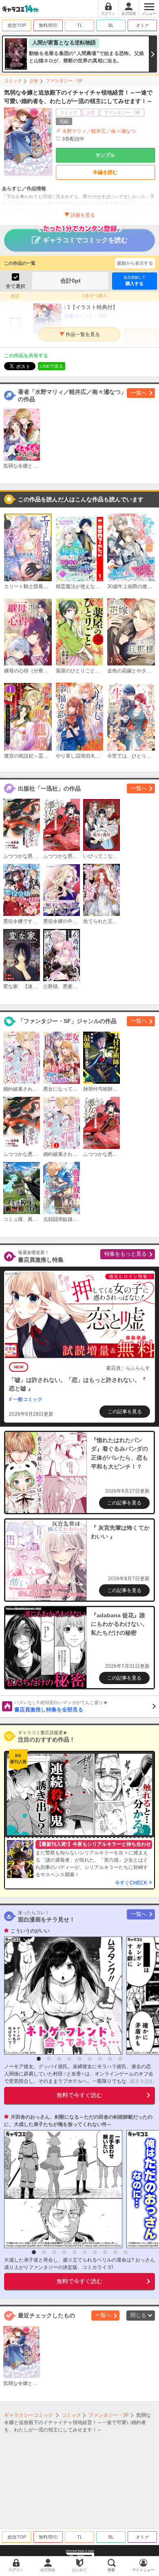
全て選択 (15, 286)
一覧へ (139, 393)
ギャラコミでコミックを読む (85, 240)
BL (111, 25)
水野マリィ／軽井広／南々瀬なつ (99, 131)
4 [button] (69, 2059)
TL (80, 25)
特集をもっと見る (126, 1254)
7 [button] (100, 2059)
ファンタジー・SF (64, 81)
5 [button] (79, 2059)
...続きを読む (140, 2081)
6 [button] (90, 2059)
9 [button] (120, 2059)
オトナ (142, 25)
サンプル (105, 155)
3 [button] (59, 2059)
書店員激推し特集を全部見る (61, 1706)
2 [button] (49, 2059)
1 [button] (39, 2059)
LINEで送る (52, 366)
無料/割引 (48, 25)
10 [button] (126, 2252)
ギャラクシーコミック (29, 2415)
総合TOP (17, 25)
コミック (13, 81)
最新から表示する (135, 263)
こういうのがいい (30, 1931)
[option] (61, 1996)
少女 (34, 81)
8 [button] (110, 2059)
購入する (135, 281)
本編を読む (105, 172)
